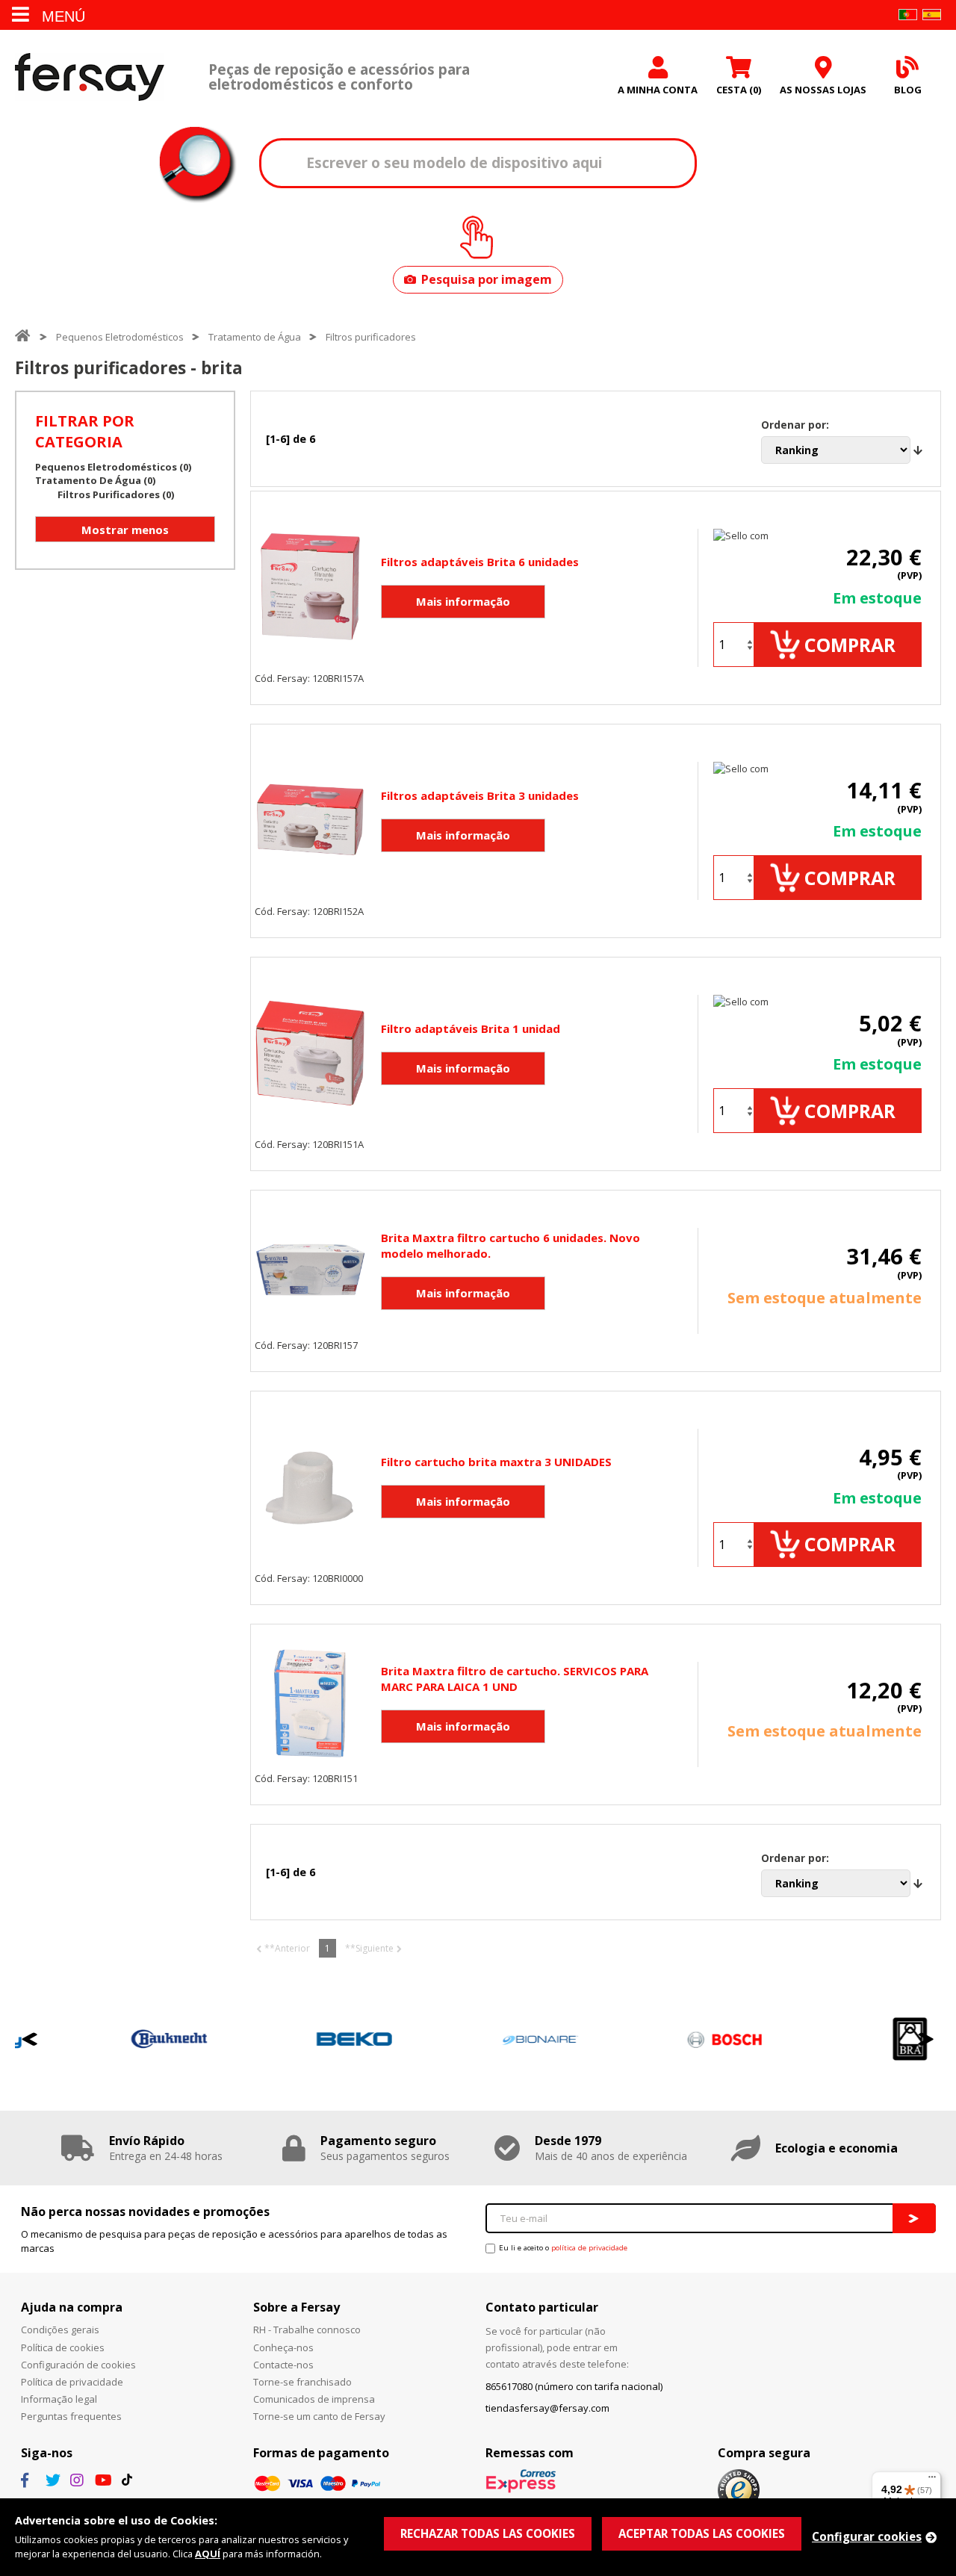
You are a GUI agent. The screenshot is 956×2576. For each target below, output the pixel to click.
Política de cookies (63, 2347)
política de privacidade (589, 2248)
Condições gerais (60, 2330)
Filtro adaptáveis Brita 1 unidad (471, 1028)
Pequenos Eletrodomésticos (120, 337)
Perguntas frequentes (71, 2416)
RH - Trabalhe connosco (307, 2330)
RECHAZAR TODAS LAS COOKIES (488, 2533)
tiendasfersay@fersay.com (547, 2408)
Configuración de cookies (78, 2365)
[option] (109, 2039)
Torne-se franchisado (302, 2382)
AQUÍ (208, 2554)
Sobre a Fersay (297, 2307)
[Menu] (932, 2480)
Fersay (90, 77)
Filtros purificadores (371, 337)
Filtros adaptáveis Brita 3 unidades (480, 795)
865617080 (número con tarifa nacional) (574, 2386)
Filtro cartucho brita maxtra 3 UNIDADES (496, 1462)
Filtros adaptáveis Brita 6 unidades (480, 562)
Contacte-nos (283, 2365)
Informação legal (59, 2399)
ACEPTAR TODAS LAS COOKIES (702, 2533)
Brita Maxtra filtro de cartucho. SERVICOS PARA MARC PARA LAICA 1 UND (515, 1679)
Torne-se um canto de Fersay (319, 2416)
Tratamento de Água (255, 337)
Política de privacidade (72, 2382)
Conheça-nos (283, 2347)
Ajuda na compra (72, 2307)
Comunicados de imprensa (314, 2399)
